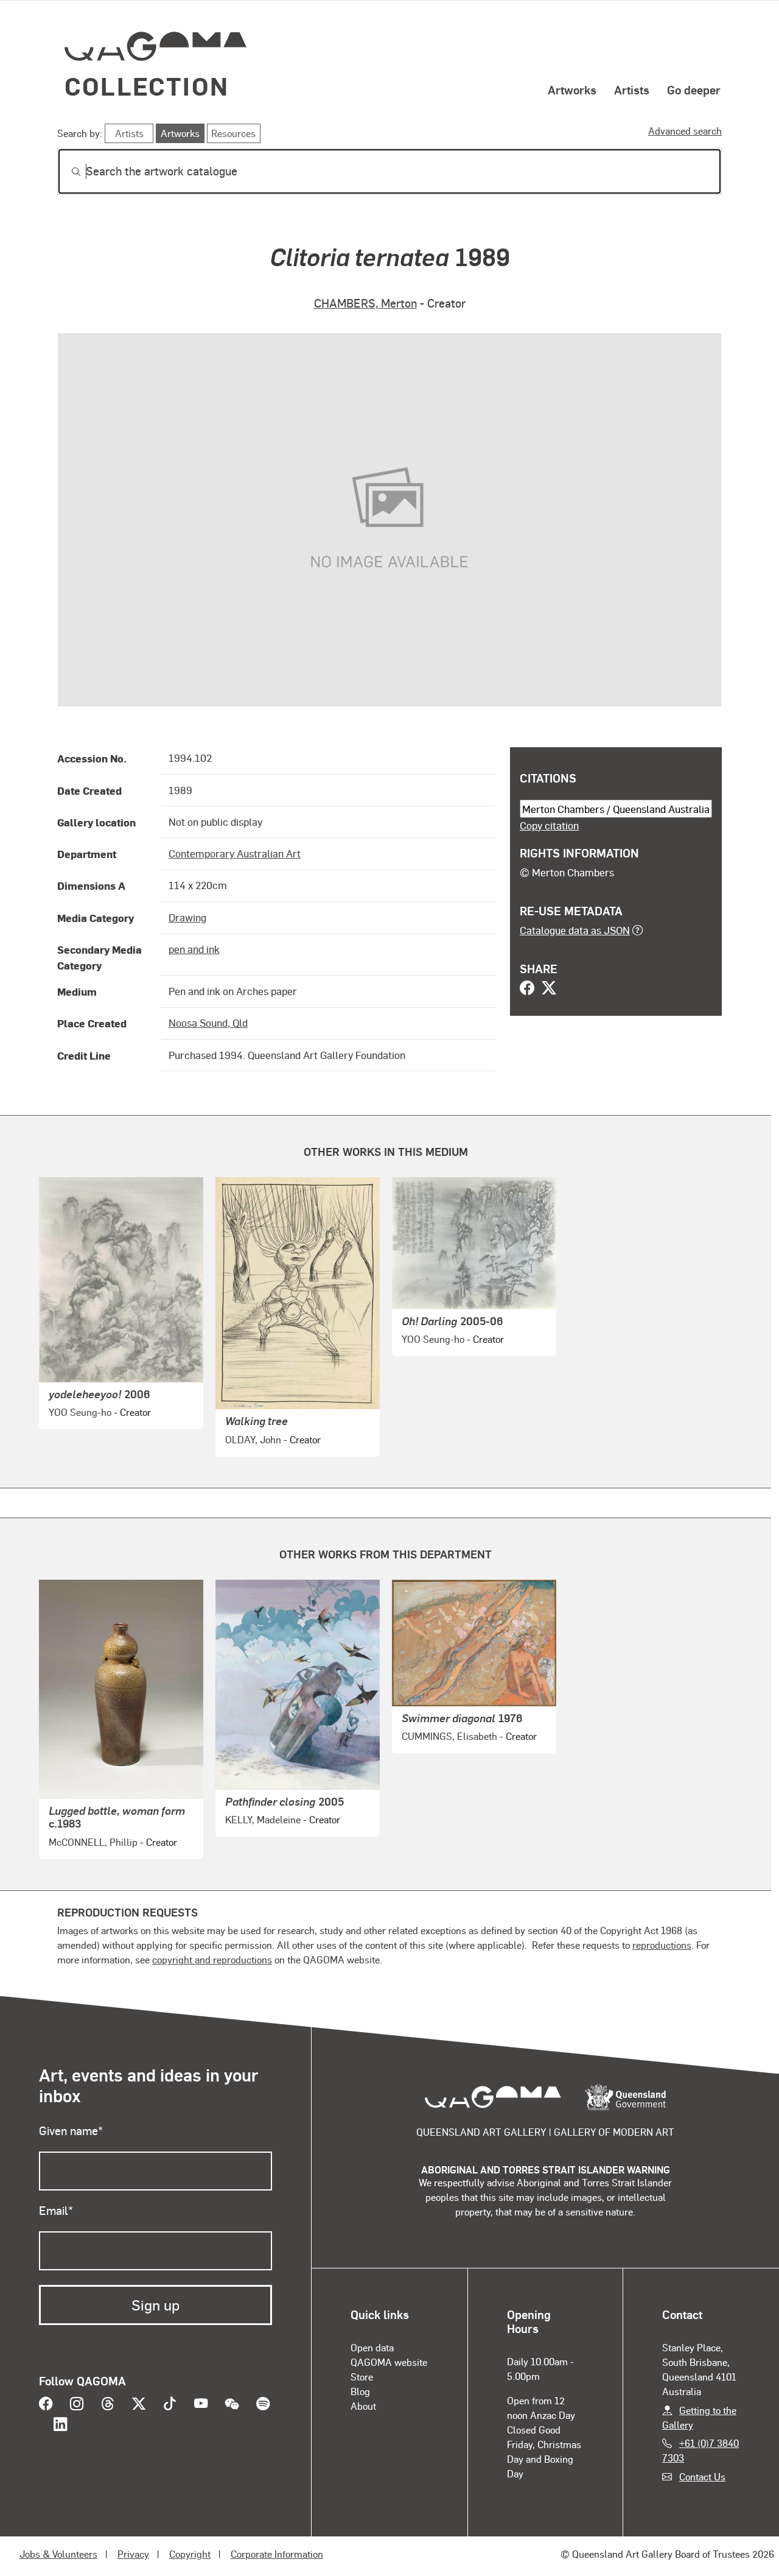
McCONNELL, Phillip (93, 1842)
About (363, 2406)
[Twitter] (549, 989)
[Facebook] (527, 989)
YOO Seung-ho (80, 1412)
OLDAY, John (253, 1439)
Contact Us (702, 2476)
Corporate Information (277, 2554)
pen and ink (194, 949)
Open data (372, 2347)
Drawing (187, 917)
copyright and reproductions (212, 1959)
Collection (147, 86)
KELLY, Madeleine (263, 1819)
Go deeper (694, 90)
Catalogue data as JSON (575, 930)
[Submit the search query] (66, 172)
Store (362, 2377)
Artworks (572, 90)
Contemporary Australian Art (235, 853)
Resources (233, 133)
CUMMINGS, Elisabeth (449, 1736)
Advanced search (685, 131)
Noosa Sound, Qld (208, 1022)
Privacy (133, 2554)
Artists (632, 90)
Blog (360, 2391)
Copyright (190, 2554)
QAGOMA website (389, 2362)
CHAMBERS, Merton (365, 303)
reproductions (662, 1945)
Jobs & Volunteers (58, 2554)
